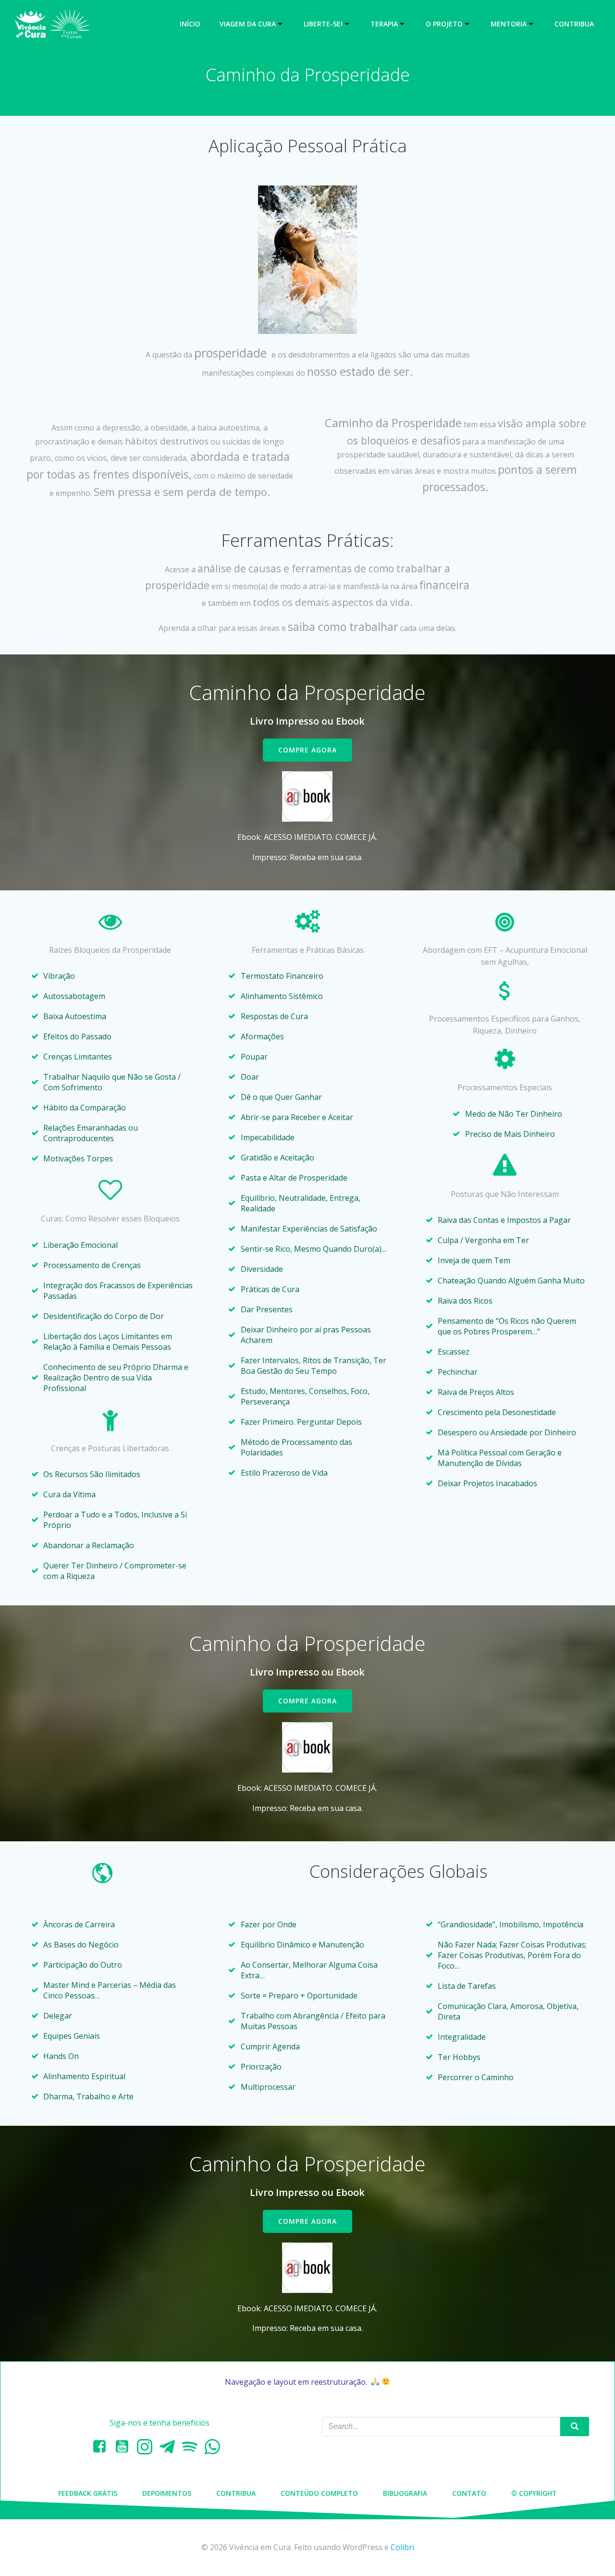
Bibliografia (405, 2493)
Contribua (574, 24)
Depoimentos (167, 2493)
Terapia (384, 24)
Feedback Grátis (88, 2493)
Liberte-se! (323, 24)
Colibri (402, 2547)
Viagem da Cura (248, 24)
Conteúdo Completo (319, 2493)
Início (190, 24)
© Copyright (534, 2493)
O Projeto (444, 24)
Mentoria (509, 24)
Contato (469, 2493)
